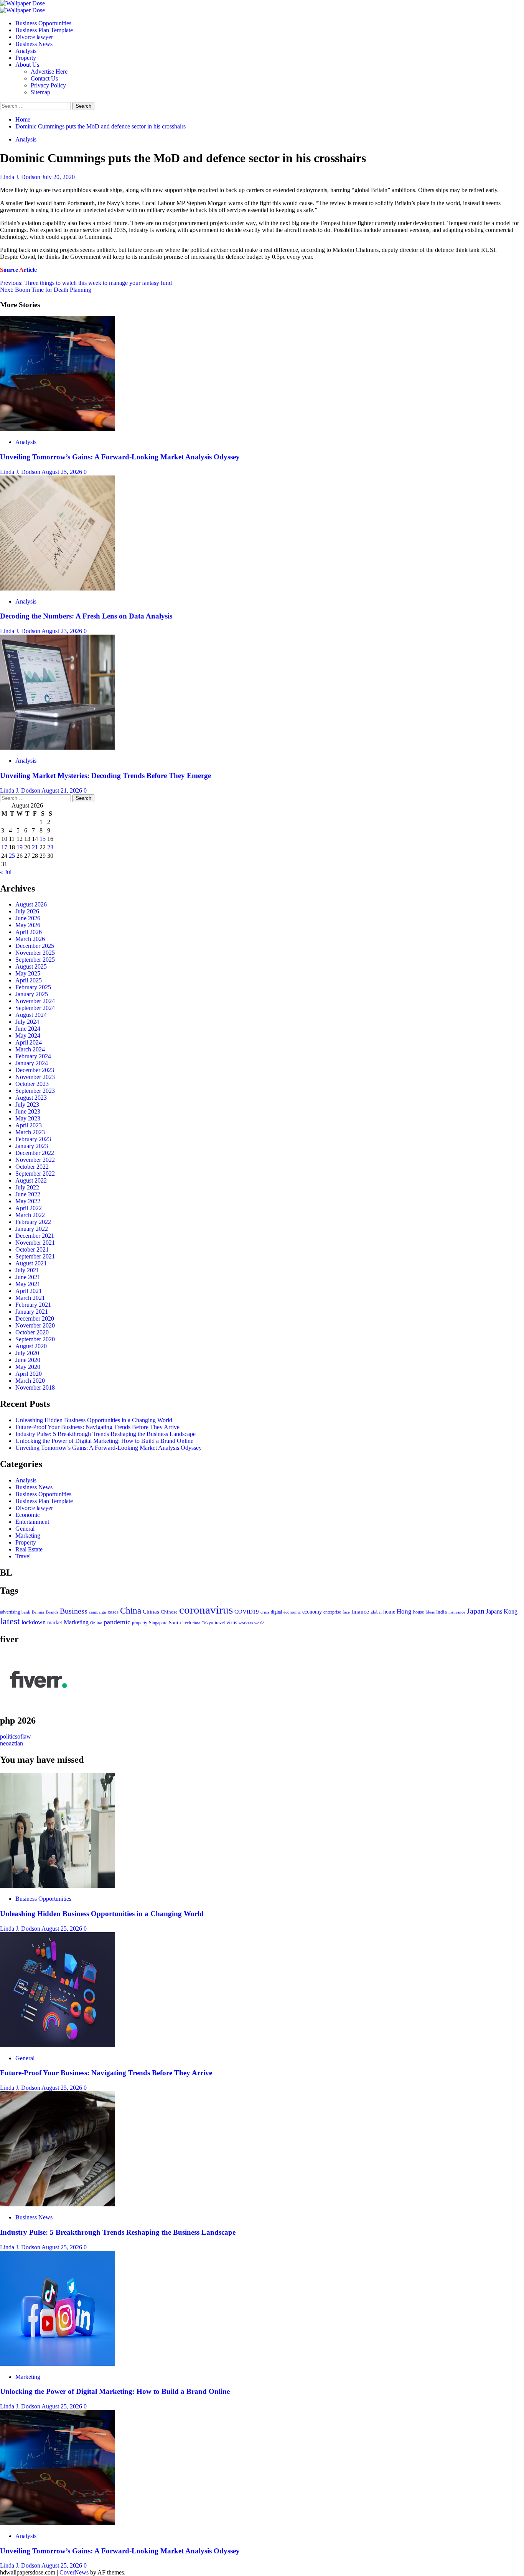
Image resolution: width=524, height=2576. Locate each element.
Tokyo (208, 1623)
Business (74, 1611)
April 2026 (29, 932)
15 (43, 839)
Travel (23, 1556)
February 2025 (33, 987)
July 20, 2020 (58, 177)
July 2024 (27, 1022)
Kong (511, 1611)
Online (96, 1623)
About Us (27, 65)
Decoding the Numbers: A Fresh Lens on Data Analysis (86, 616)
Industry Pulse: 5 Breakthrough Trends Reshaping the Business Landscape (105, 1434)
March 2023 (30, 1132)
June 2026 (28, 918)
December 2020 (35, 1318)
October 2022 (32, 1167)
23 (50, 847)
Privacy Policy (48, 85)
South (175, 1623)
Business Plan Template (44, 30)
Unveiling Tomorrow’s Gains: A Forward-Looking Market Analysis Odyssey (120, 457)
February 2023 (33, 1139)
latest (10, 1621)
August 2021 (31, 1263)
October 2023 (32, 1084)
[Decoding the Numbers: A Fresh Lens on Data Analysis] (58, 588)
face (346, 1612)
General (25, 1529)
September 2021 (35, 1256)
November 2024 (35, 1001)
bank (26, 1612)
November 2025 (35, 953)
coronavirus (206, 1610)
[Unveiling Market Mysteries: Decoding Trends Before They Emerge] (58, 748)
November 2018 (35, 1388)
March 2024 (30, 1049)
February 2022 (33, 1222)
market (55, 1622)
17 (4, 847)
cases (113, 1612)
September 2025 (35, 960)
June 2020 (28, 1360)
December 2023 (35, 1070)
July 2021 (27, 1270)
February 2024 (33, 1056)
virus (232, 1623)
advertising (10, 1612)
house (419, 1612)
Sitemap (40, 92)
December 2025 (35, 946)
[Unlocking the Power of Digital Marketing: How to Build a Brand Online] (58, 2364)
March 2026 (30, 939)
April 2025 (29, 980)
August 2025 (31, 966)
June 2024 (28, 1029)
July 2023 (27, 1105)
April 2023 (29, 1125)
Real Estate (29, 1549)
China (131, 1611)
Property (26, 58)
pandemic (117, 1622)
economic (292, 1612)
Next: (46, 290)
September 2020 (35, 1339)
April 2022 (29, 1208)
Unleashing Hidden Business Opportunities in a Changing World (94, 1420)
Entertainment (32, 1522)
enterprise (332, 1612)
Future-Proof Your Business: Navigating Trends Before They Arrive (97, 1427)
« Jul (6, 872)
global (376, 1612)
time (196, 1623)
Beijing (38, 1612)
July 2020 (27, 1353)
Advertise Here (49, 72)
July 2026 (27, 911)
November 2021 (35, 1243)
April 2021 (29, 1291)
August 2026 (31, 904)
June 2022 (28, 1194)
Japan (476, 1611)
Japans (494, 1611)
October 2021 (32, 1249)
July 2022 (27, 1187)
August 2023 (31, 1098)
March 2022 (30, 1215)
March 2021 (30, 1298)
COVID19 (247, 1612)
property (140, 1623)
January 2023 (32, 1146)
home (389, 1612)
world (260, 1623)
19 (20, 847)
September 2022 (35, 1174)
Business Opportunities (43, 23)
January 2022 (32, 1229)
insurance (457, 1612)
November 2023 (35, 1077)
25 (12, 856)
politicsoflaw (16, 1736)
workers (246, 1623)
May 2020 (28, 1367)
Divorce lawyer (34, 37)
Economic (28, 1515)
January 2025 (32, 994)
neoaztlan (12, 1743)
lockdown (34, 1622)
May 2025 (28, 973)
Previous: (86, 283)
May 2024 (28, 1035)
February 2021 (33, 1305)
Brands (52, 1612)
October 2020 (32, 1332)
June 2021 (28, 1277)
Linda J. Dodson (21, 177)
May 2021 (28, 1284)
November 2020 (35, 1325)
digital (276, 1612)
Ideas (430, 1612)
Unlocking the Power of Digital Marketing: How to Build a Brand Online (104, 1441)
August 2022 (31, 1180)
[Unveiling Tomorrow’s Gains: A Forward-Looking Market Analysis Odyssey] (58, 429)
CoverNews (74, 2572)
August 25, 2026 (63, 472)
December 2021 (35, 1236)
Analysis (26, 51)
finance (360, 1611)
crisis (265, 1612)
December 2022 (35, 1153)
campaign (98, 1612)
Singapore (158, 1623)
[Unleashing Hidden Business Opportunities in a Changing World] (58, 1886)
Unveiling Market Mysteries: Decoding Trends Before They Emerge (105, 776)
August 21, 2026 (63, 790)
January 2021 (32, 1312)
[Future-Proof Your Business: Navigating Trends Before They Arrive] (58, 2045)
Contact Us (44, 78)
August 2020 (31, 1346)
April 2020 (29, 1374)
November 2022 (35, 1160)
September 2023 (35, 1091)
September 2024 (35, 1008)
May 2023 (28, 1118)
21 (35, 847)
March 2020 (30, 1381)
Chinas (151, 1612)
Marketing (28, 1536)
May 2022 (28, 1201)
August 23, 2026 (63, 631)
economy (312, 1612)
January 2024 (32, 1063)
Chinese (169, 1612)
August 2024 (31, 1015)
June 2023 (28, 1111)
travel (220, 1623)
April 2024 (29, 1042)
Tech (187, 1623)
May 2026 (28, 925)
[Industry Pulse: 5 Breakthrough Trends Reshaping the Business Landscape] (58, 2204)
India (442, 1612)
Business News (34, 44)
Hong (404, 1611)
